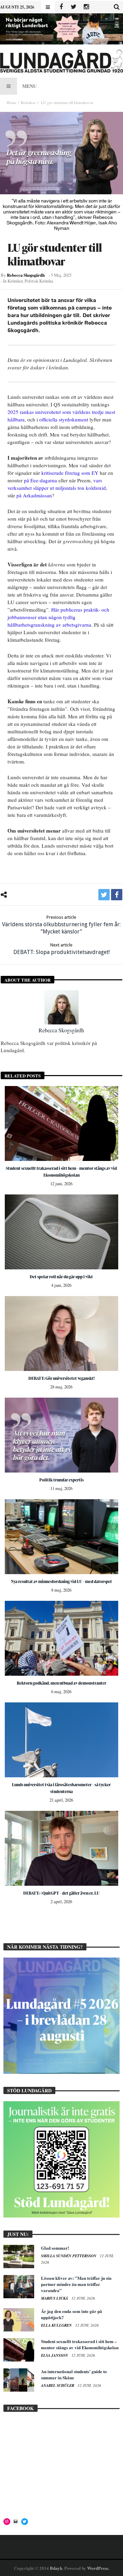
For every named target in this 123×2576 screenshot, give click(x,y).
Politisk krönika (39, 281)
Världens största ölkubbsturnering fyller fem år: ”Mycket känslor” (61, 925)
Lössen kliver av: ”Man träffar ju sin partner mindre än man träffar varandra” (76, 2284)
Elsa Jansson (55, 2355)
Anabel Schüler (58, 2385)
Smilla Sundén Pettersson (69, 2256)
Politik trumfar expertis (61, 1480)
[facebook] (117, 895)
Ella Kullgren (57, 2325)
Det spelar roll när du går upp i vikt (61, 1277)
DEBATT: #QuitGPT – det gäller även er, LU (61, 1893)
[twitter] (104, 895)
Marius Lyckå (55, 2298)
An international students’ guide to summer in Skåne (74, 2374)
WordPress (98, 2568)
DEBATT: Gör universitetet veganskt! (61, 1378)
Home (12, 102)
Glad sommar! (55, 2248)
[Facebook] (61, 7)
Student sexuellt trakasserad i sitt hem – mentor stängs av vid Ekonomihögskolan (80, 2344)
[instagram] (86, 7)
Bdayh (56, 2568)
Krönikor (28, 102)
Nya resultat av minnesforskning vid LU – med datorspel (61, 1581)
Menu (29, 86)
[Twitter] (74, 7)
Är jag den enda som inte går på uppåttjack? (72, 2314)
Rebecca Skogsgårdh (26, 275)
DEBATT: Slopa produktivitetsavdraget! (61, 949)
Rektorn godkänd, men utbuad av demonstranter (61, 1683)
